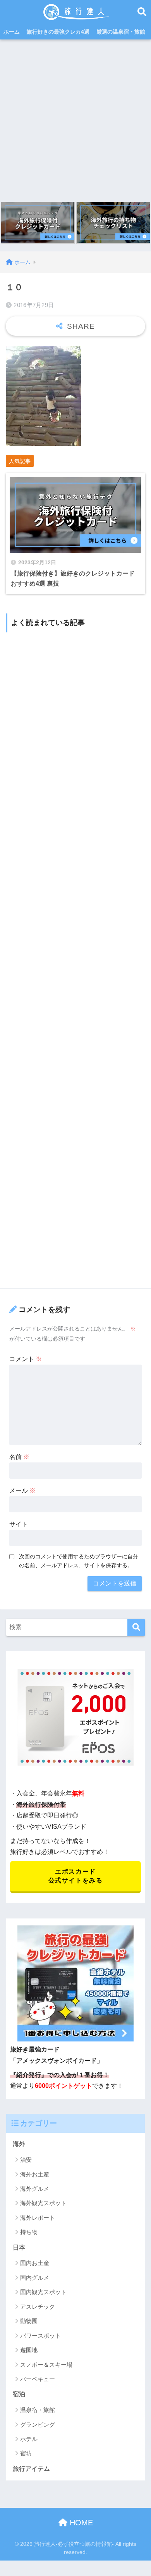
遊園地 (29, 2350)
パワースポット (40, 2336)
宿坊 (26, 2453)
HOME (80, 2523)
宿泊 (19, 2394)
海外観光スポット (43, 2203)
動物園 (29, 2321)
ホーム (12, 32)
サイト (19, 1524)
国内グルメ (35, 2278)
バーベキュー (38, 2379)
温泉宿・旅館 (38, 2410)
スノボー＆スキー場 (46, 2365)
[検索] (136, 1627)
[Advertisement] (75, 119)
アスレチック (38, 2307)
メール (22, 1490)
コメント (26, 1359)
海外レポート (38, 2218)
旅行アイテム (31, 2469)
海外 (19, 2144)
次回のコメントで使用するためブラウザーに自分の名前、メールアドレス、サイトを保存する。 (79, 1561)
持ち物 (29, 2232)
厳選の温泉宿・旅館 (121, 32)
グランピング (38, 2425)
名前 (19, 1457)
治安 (26, 2160)
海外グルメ (35, 2189)
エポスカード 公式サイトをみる (76, 1876)
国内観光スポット (43, 2292)
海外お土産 (35, 2174)
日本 (19, 2247)
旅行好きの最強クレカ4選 (58, 32)
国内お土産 (35, 2263)
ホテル (29, 2439)
